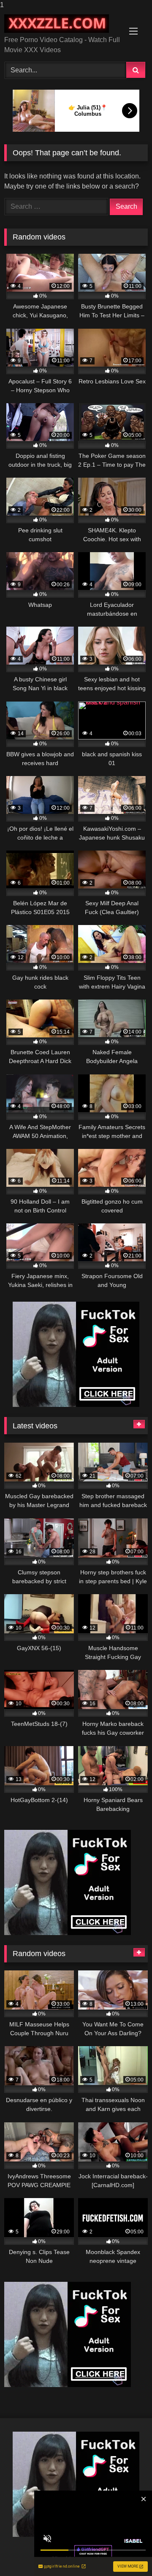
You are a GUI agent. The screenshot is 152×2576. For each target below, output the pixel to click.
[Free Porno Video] (62, 24)
